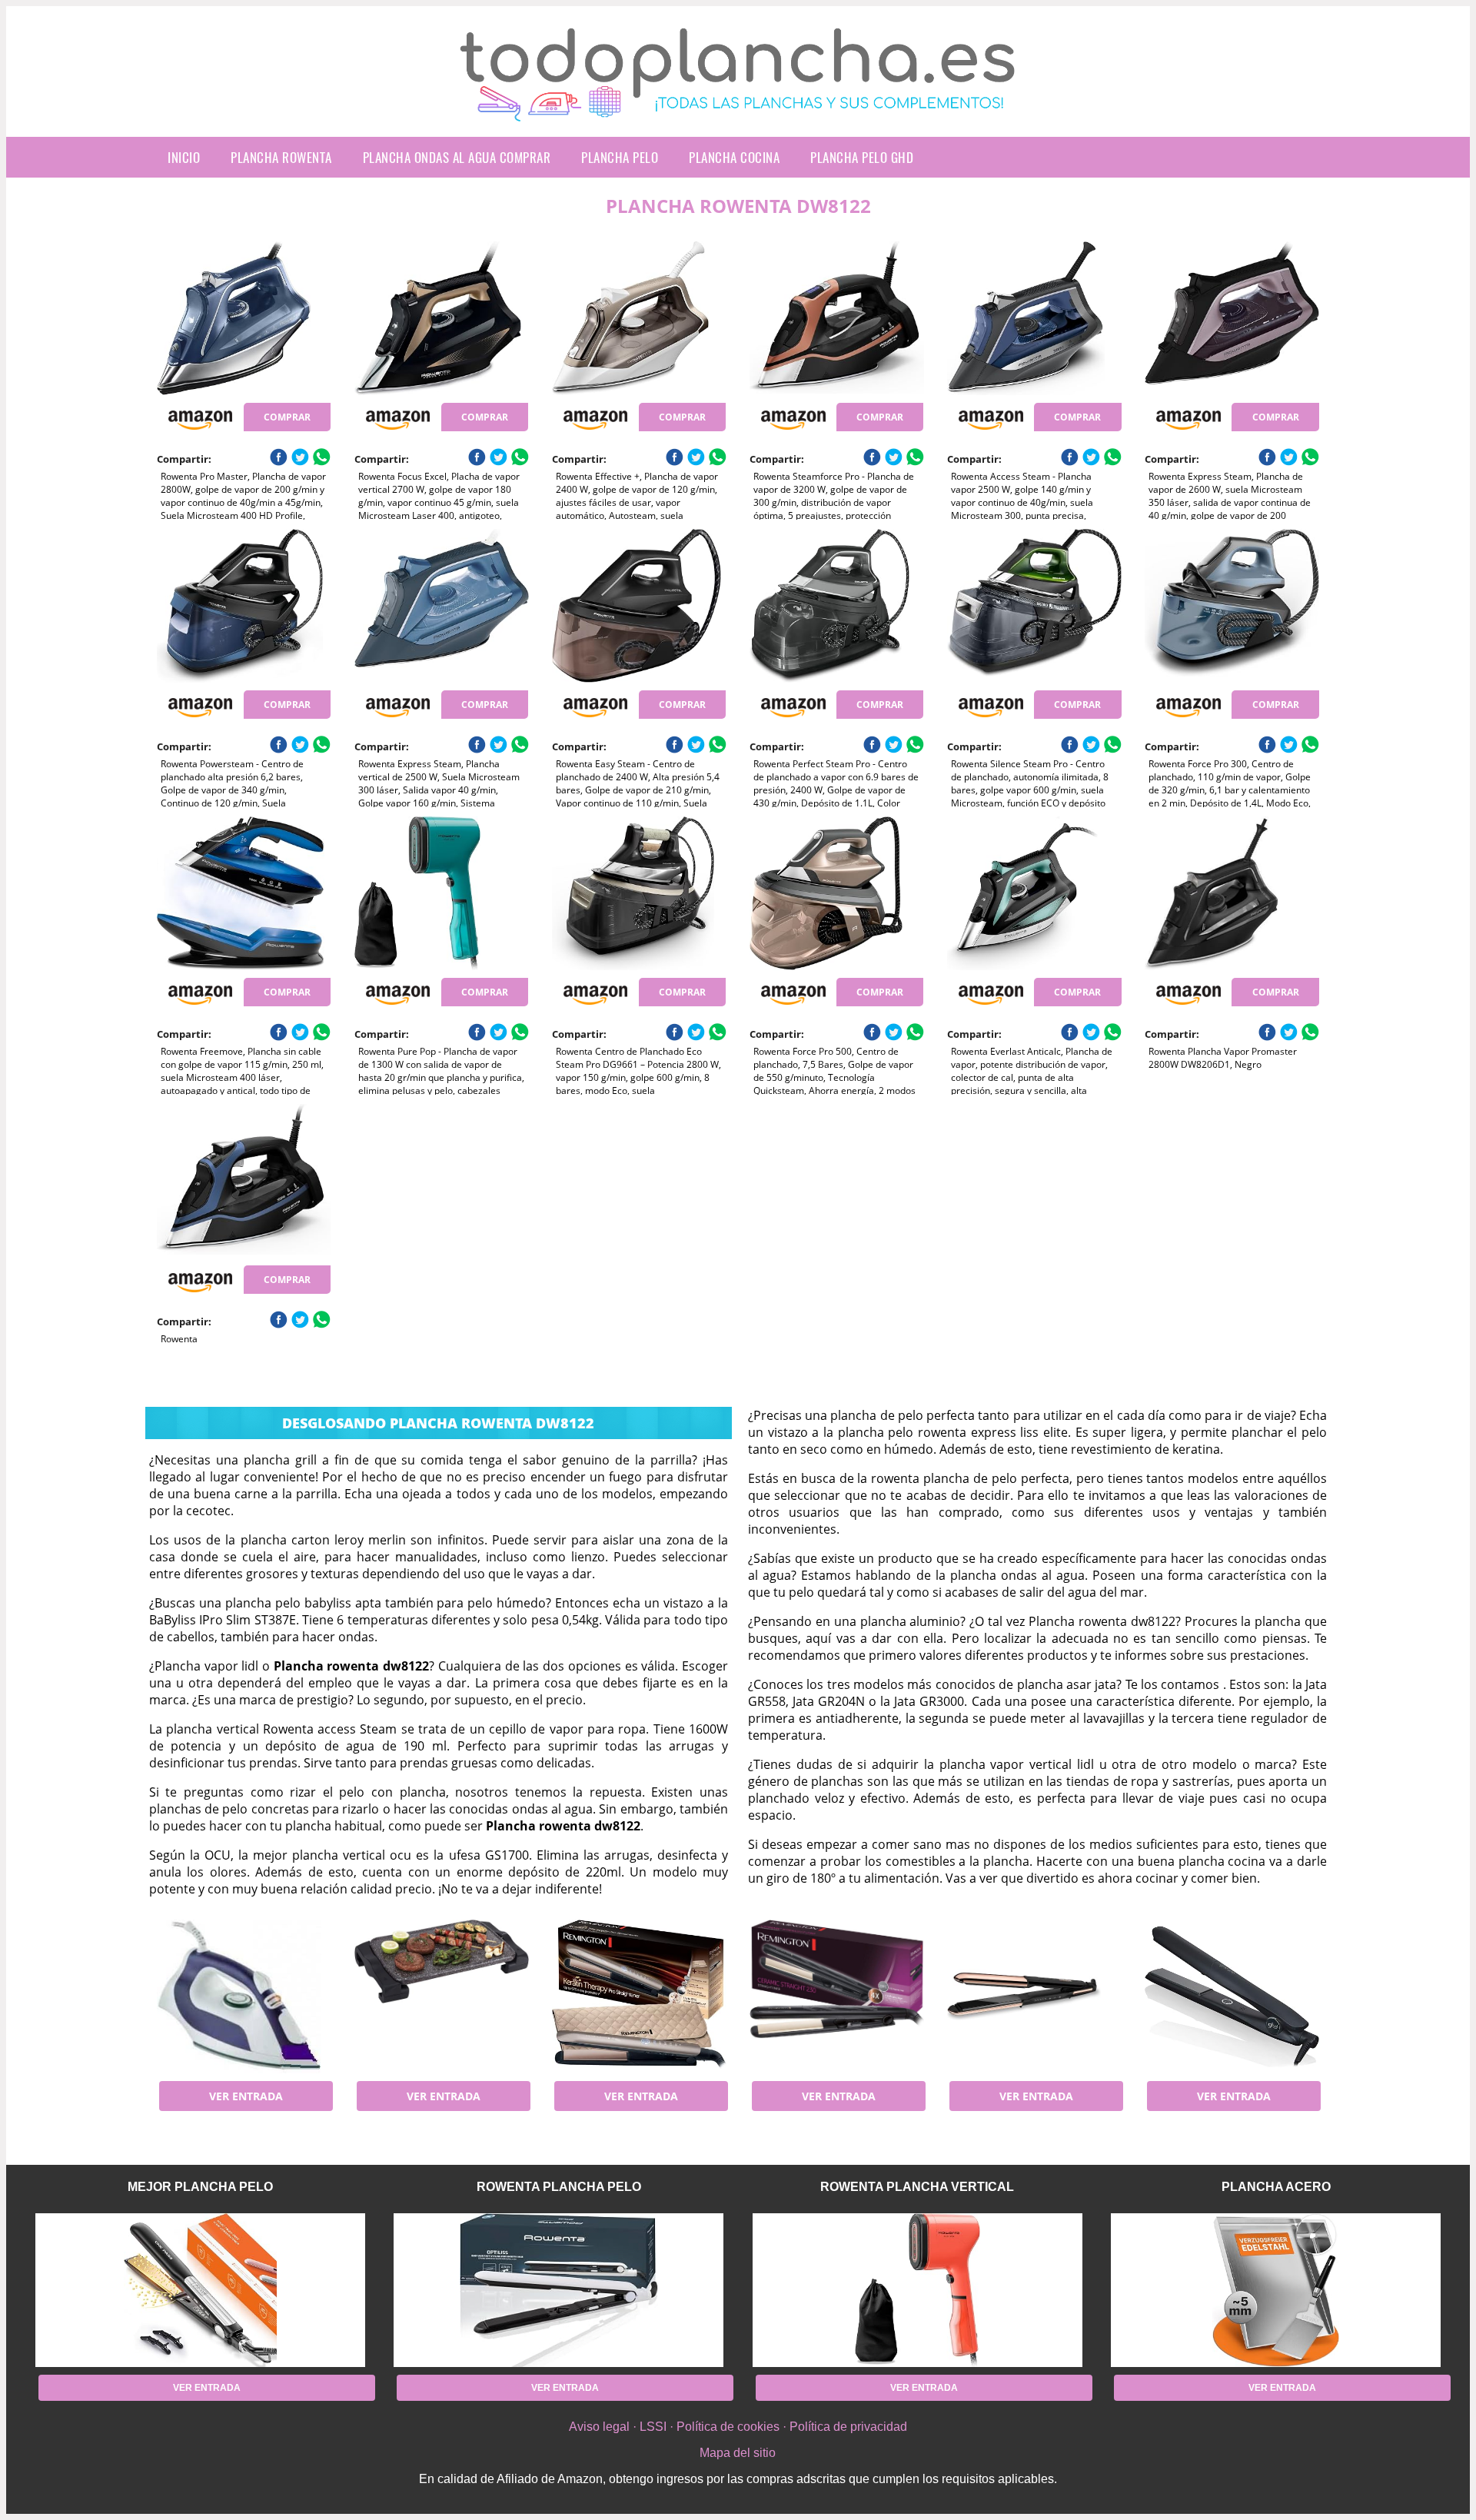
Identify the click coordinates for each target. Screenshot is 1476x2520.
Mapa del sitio (738, 2453)
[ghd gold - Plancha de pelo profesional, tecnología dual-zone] (1232, 1996)
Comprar (287, 417)
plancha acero (1276, 2187)
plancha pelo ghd (862, 157)
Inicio (184, 157)
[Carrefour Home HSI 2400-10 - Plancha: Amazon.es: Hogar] (244, 1996)
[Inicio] (738, 109)
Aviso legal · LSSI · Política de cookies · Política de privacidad (738, 2427)
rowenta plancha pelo (559, 2187)
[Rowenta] (244, 1181)
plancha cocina (734, 157)
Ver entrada (246, 2096)
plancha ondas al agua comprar (457, 157)
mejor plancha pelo (200, 2187)
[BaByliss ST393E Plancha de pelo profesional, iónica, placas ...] (1034, 1996)
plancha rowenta (281, 157)
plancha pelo (620, 157)
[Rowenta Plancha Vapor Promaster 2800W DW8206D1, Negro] (1232, 893)
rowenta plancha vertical (917, 2187)
